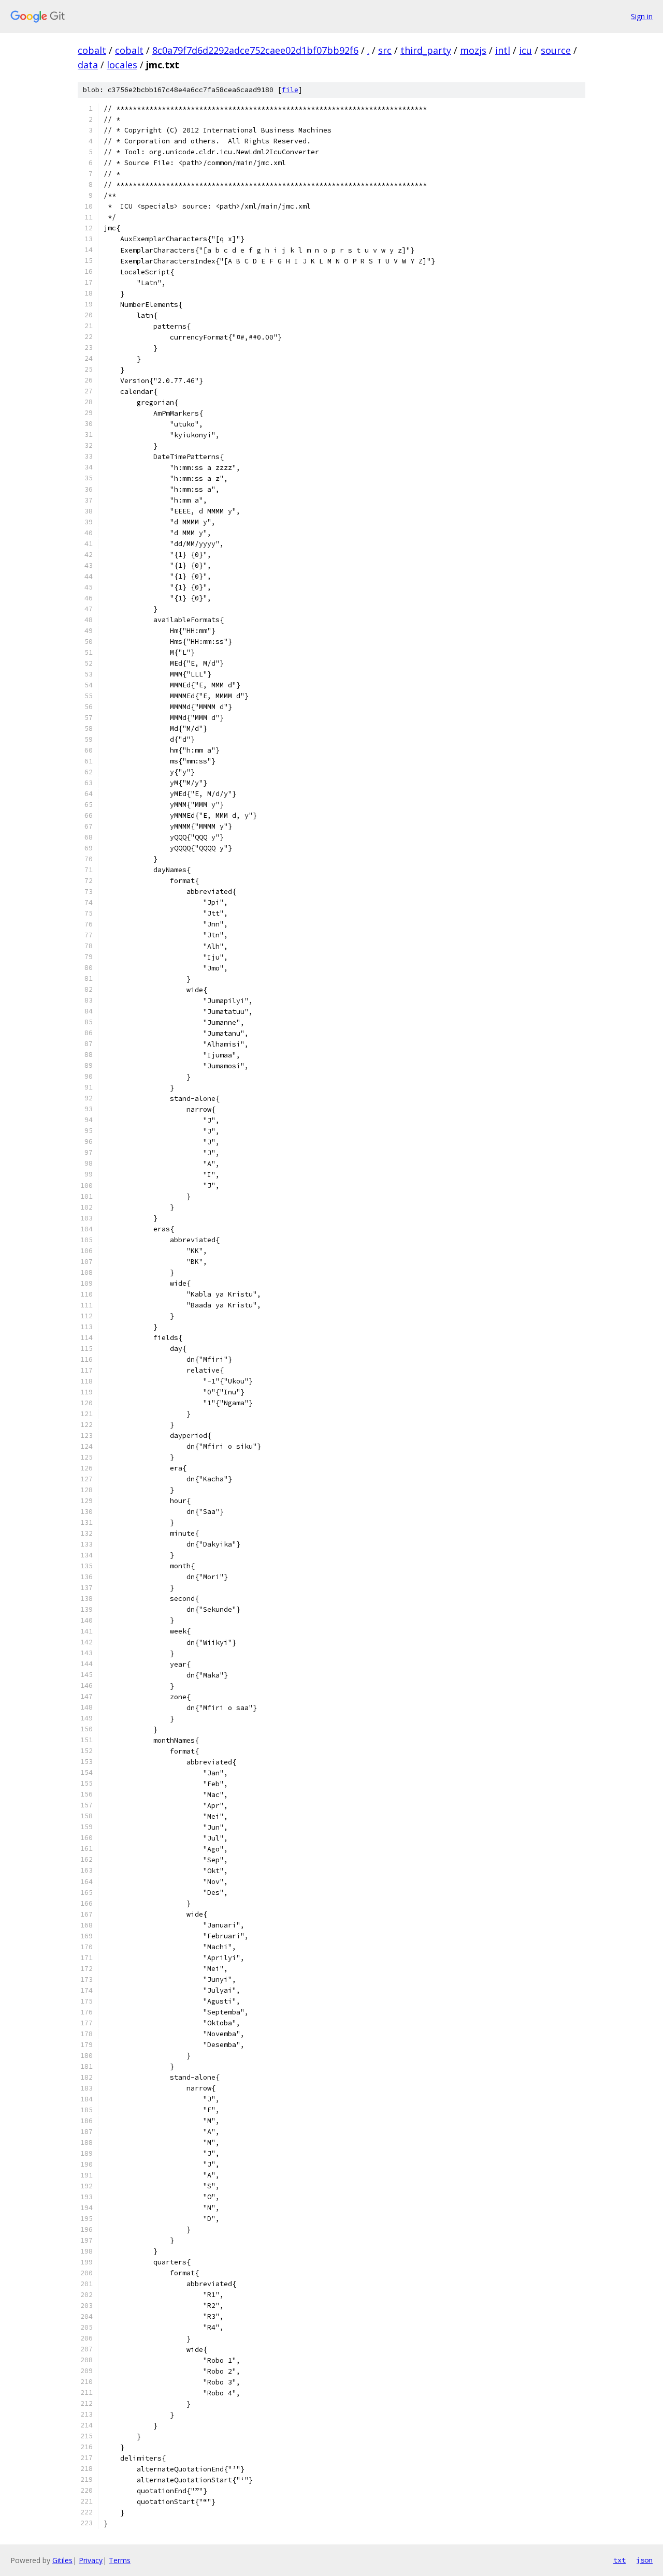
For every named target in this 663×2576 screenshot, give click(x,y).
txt (619, 2560)
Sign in (642, 16)
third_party (426, 50)
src (385, 50)
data (88, 65)
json (644, 2560)
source (556, 50)
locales (122, 65)
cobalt (92, 50)
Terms (120, 2560)
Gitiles (62, 2560)
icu (525, 50)
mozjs (473, 50)
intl (503, 50)
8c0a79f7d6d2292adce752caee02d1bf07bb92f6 (255, 50)
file (290, 90)
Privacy (91, 2560)
